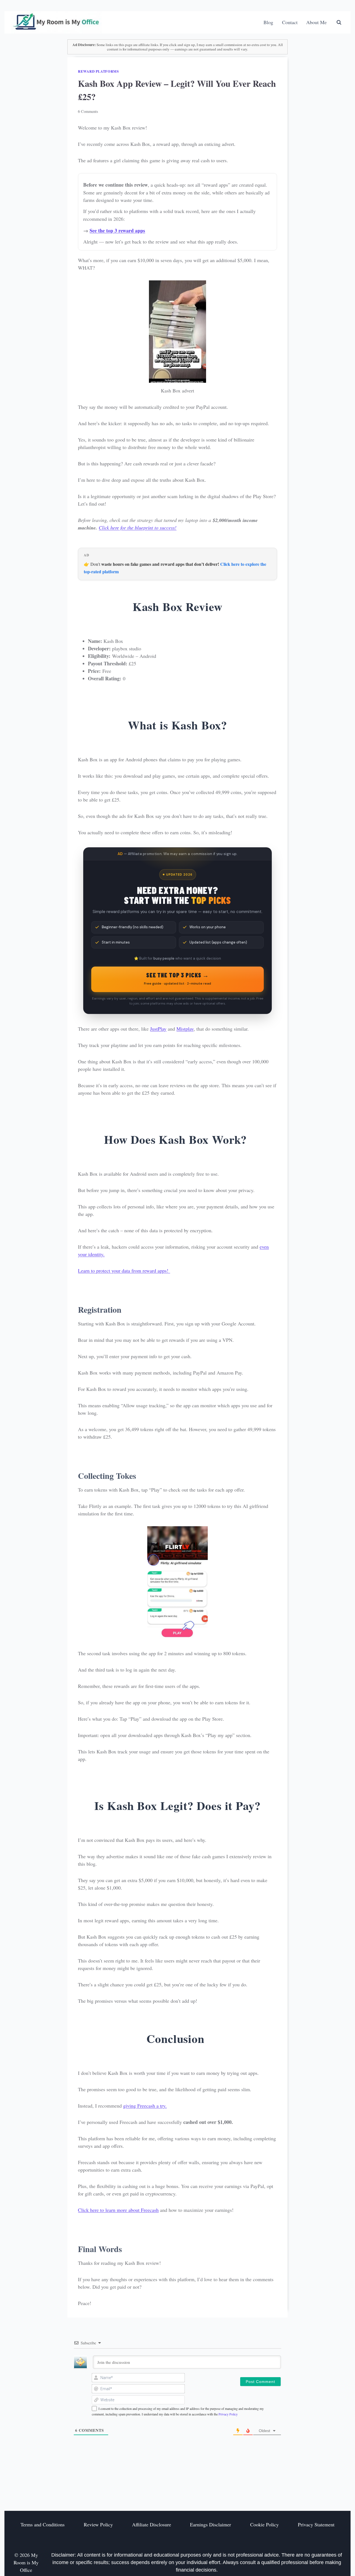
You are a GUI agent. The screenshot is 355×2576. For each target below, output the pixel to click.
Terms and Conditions (43, 2524)
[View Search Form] (339, 22)
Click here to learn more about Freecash (118, 2210)
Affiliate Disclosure (152, 2524)
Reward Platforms (98, 71)
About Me (316, 22)
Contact (290, 22)
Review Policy (98, 2524)
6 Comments (88, 111)
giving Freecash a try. (145, 2106)
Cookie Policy (264, 2524)
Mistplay (185, 1029)
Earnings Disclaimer (211, 2524)
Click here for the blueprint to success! (138, 528)
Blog (268, 22)
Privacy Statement (316, 2524)
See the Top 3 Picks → (177, 978)
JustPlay (158, 1029)
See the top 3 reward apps (117, 230)
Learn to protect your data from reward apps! (124, 1271)
